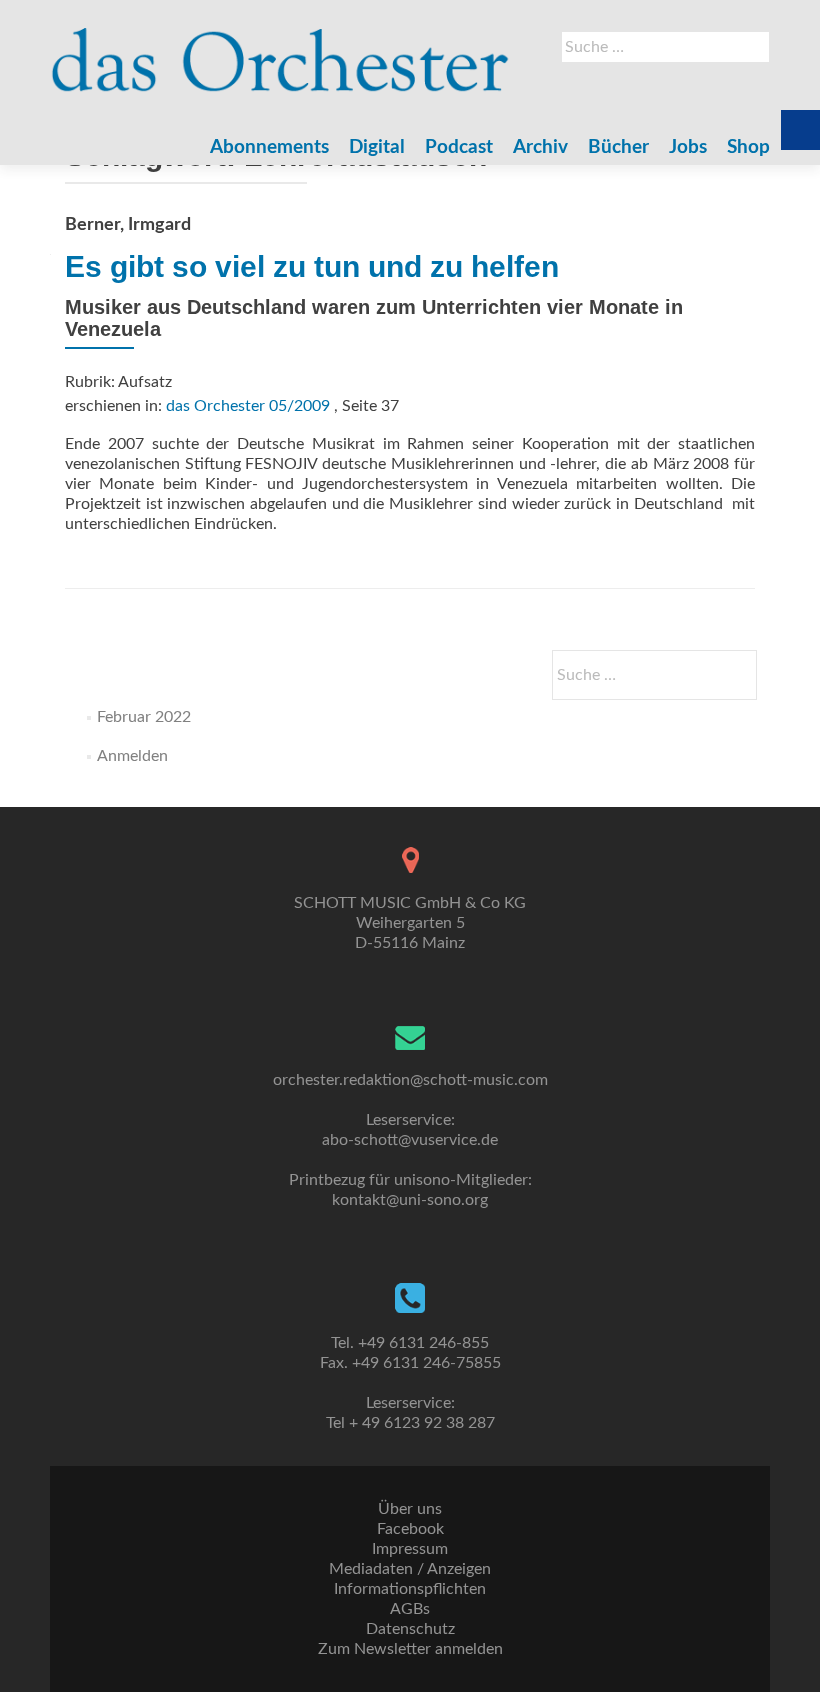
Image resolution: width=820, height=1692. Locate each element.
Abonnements (269, 147)
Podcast (459, 147)
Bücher (618, 147)
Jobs (688, 147)
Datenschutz (410, 1629)
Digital (377, 147)
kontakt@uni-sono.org (410, 1200)
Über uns (410, 1509)
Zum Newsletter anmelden (410, 1649)
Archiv (540, 147)
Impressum (410, 1549)
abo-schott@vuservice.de (410, 1140)
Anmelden (132, 756)
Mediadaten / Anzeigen (410, 1569)
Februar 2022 (144, 717)
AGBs (410, 1609)
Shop (748, 147)
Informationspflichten (410, 1589)
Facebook (410, 1529)
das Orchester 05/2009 (248, 406)
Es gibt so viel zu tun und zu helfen (312, 266)
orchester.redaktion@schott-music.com (410, 1080)
